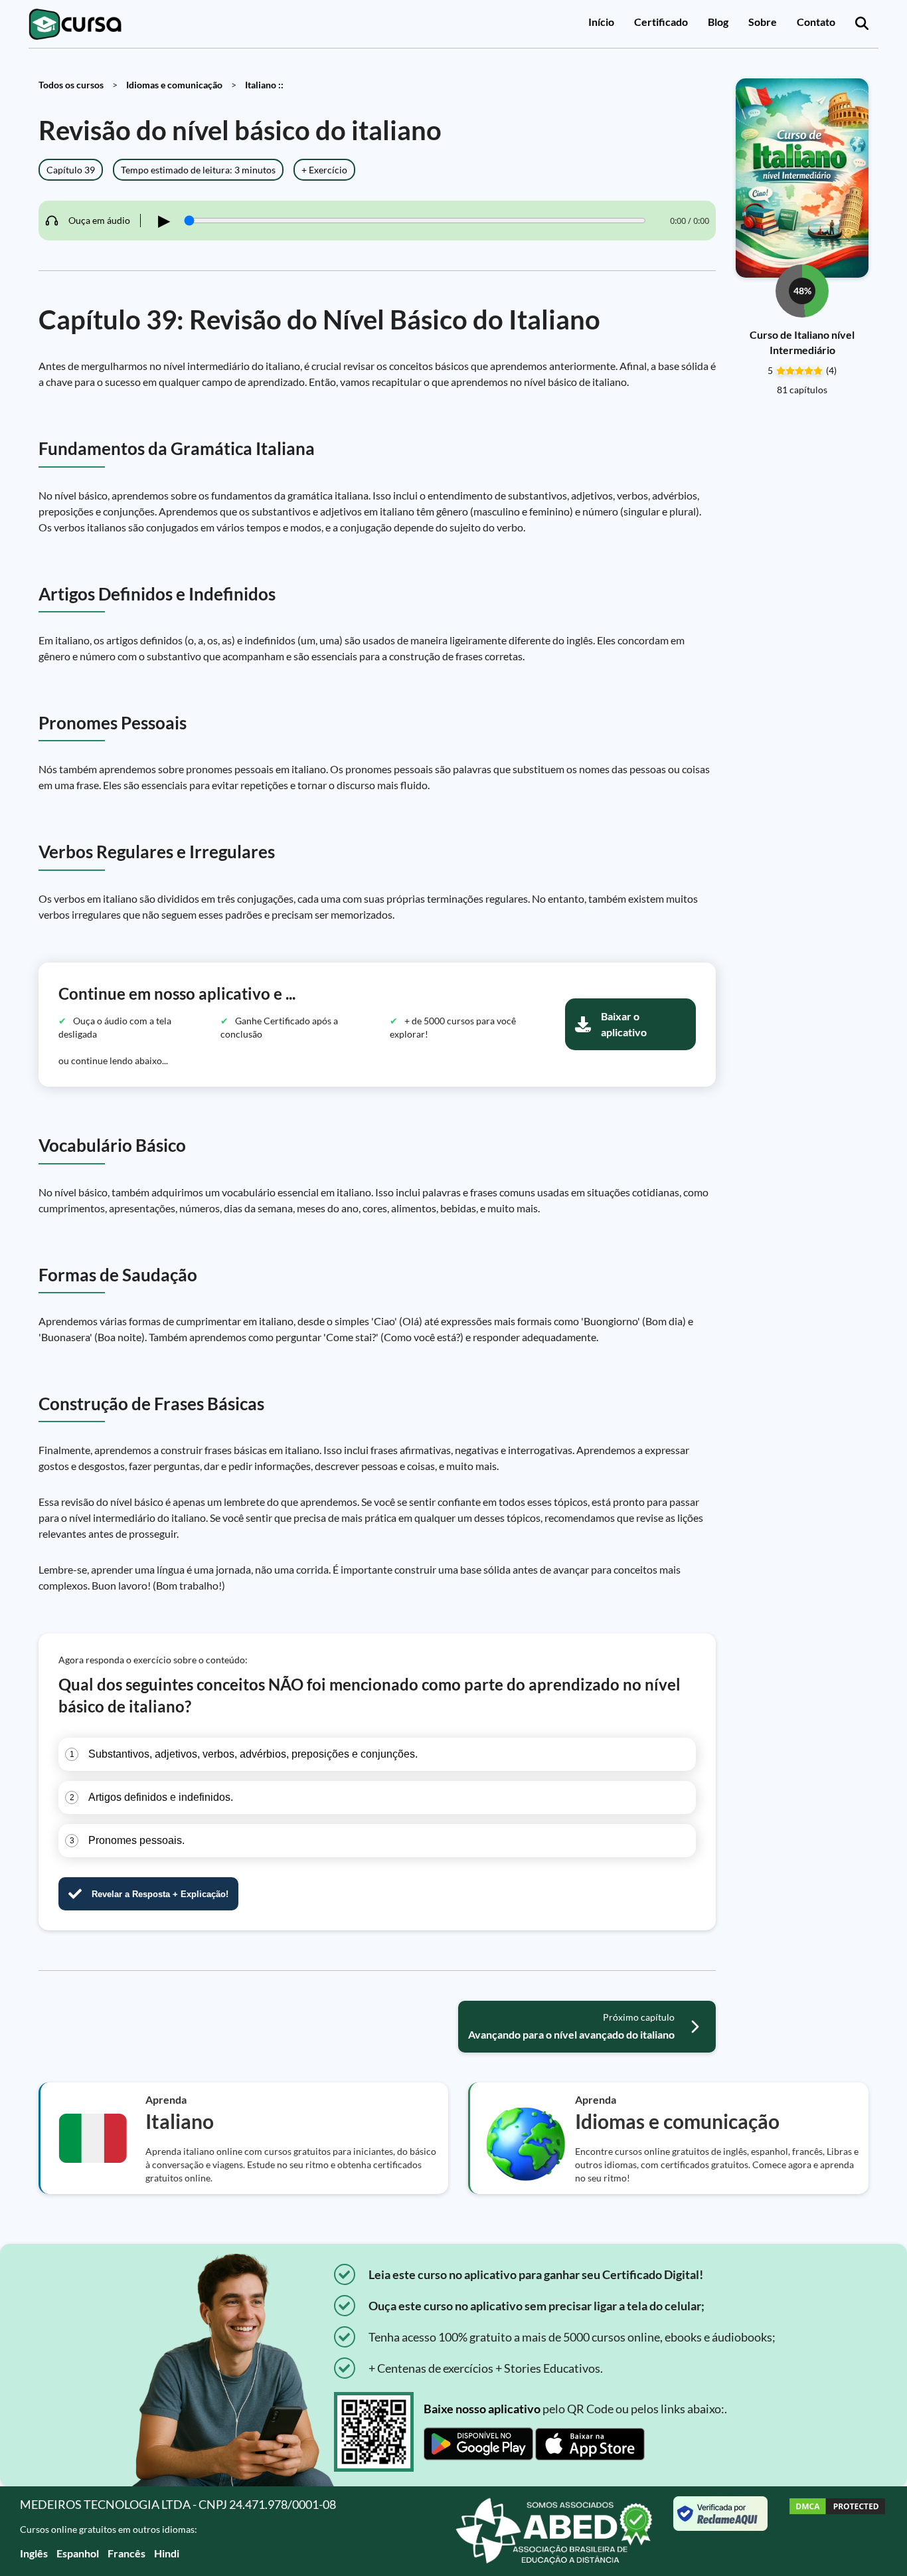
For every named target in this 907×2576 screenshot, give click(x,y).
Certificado (661, 22)
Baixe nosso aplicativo (482, 2409)
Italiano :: (264, 85)
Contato (816, 22)
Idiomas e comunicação (174, 85)
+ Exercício (324, 170)
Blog (718, 22)
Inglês (34, 2553)
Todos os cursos (71, 85)
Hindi (167, 2553)
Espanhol (78, 2553)
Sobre (763, 22)
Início (601, 22)
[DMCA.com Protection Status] (837, 2531)
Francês (126, 2553)
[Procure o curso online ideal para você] (862, 24)
